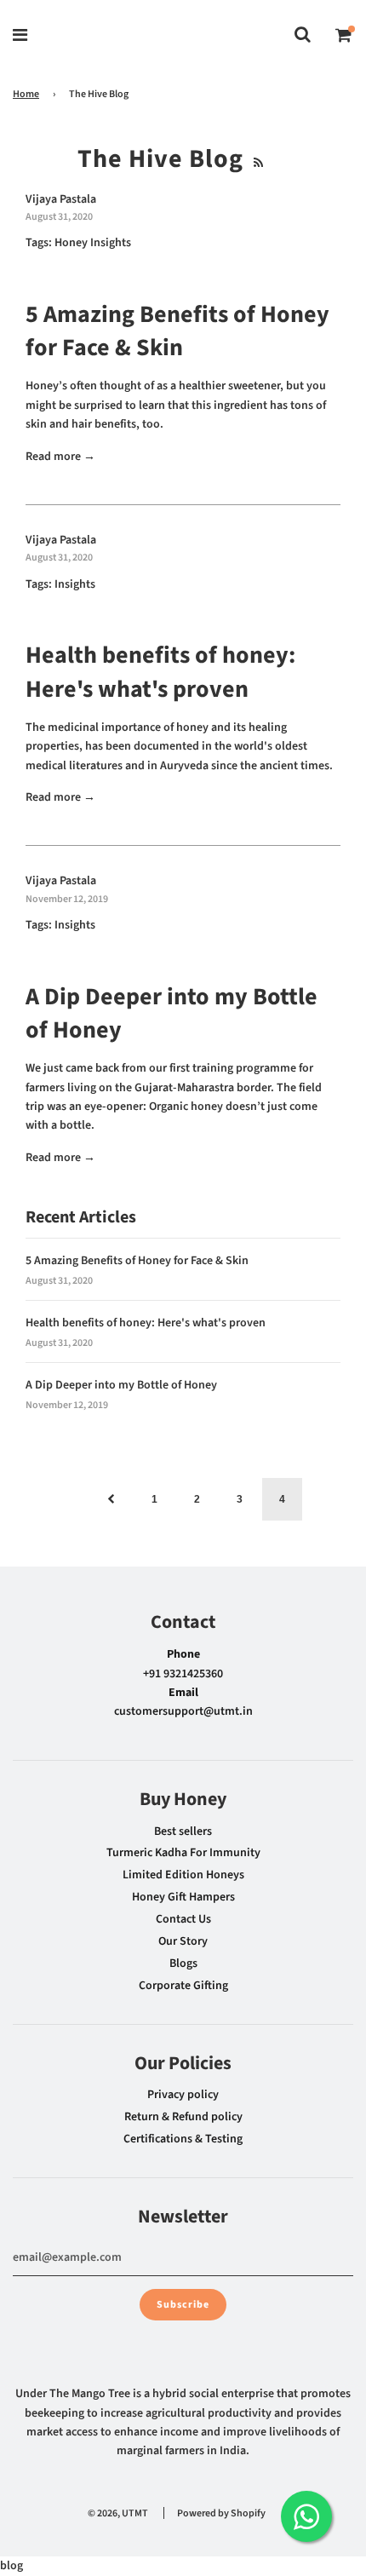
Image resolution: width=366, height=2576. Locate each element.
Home (26, 94)
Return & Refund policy (183, 2117)
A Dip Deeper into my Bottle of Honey (172, 1013)
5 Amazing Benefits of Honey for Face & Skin (177, 331)
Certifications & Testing (183, 2139)
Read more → (60, 457)
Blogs (183, 1964)
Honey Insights (93, 243)
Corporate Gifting (183, 1986)
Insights (75, 584)
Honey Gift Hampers (183, 1897)
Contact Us (183, 1919)
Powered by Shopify (221, 2513)
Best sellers (183, 1831)
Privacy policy (183, 2095)
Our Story (183, 1941)
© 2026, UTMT (118, 2513)
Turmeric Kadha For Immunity (183, 1853)
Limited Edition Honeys (183, 1875)
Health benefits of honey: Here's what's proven (160, 672)
